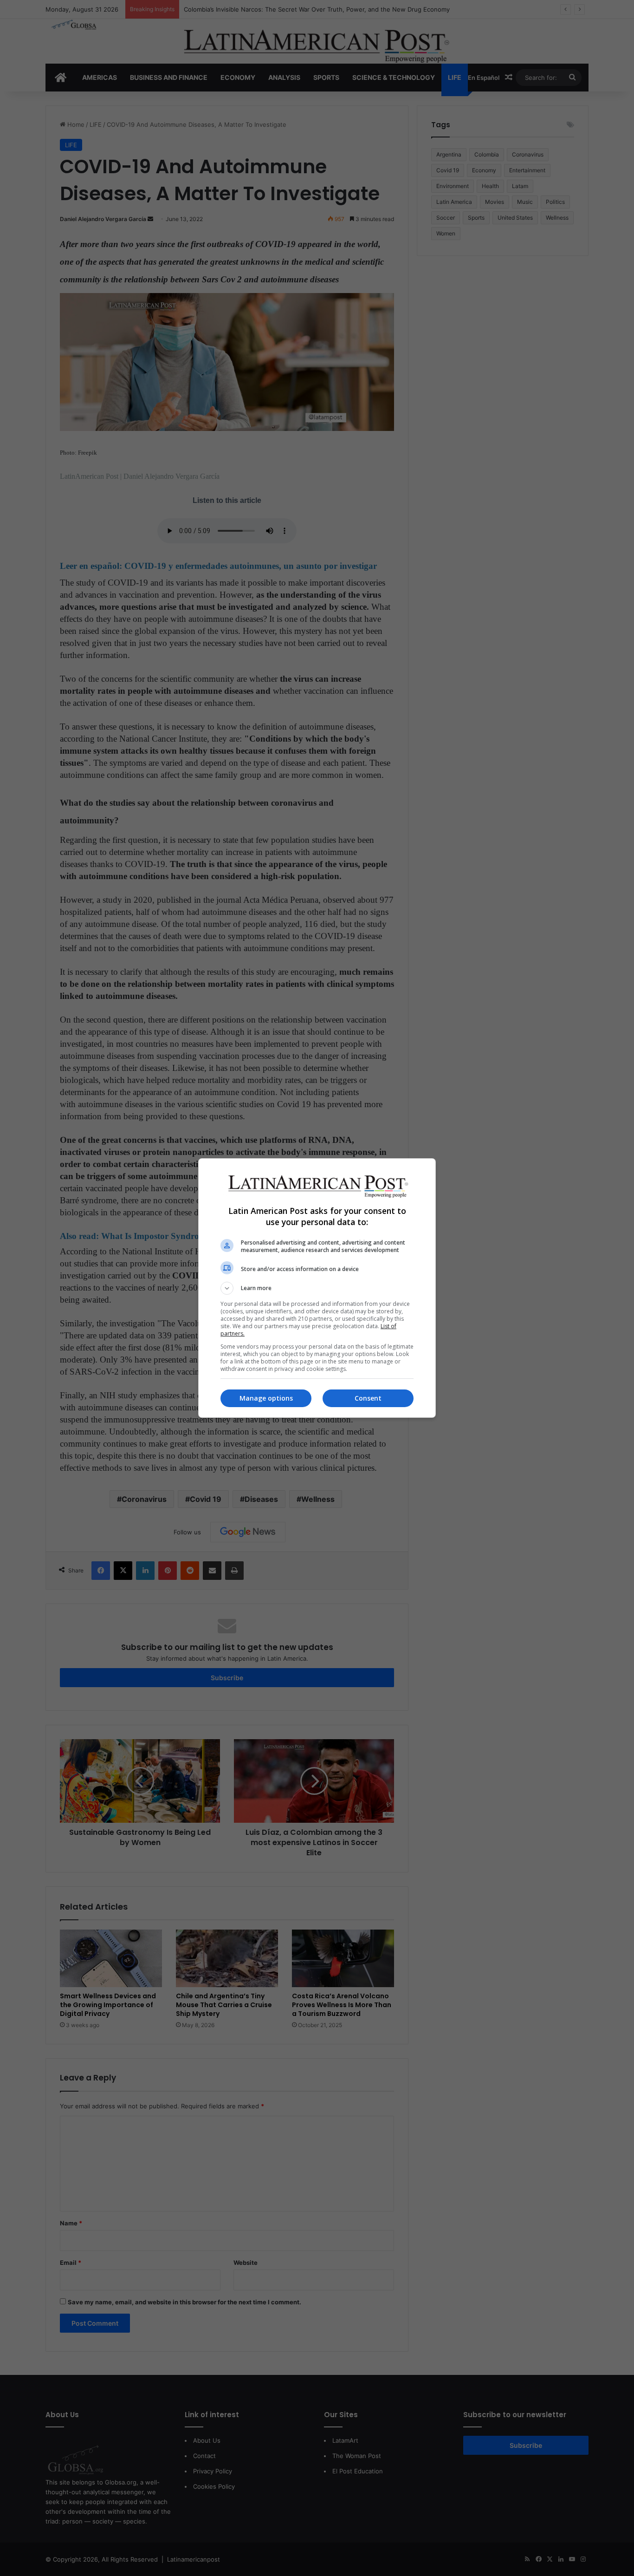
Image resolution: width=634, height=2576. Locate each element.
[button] (317, 1288)
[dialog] (317, 1288)
